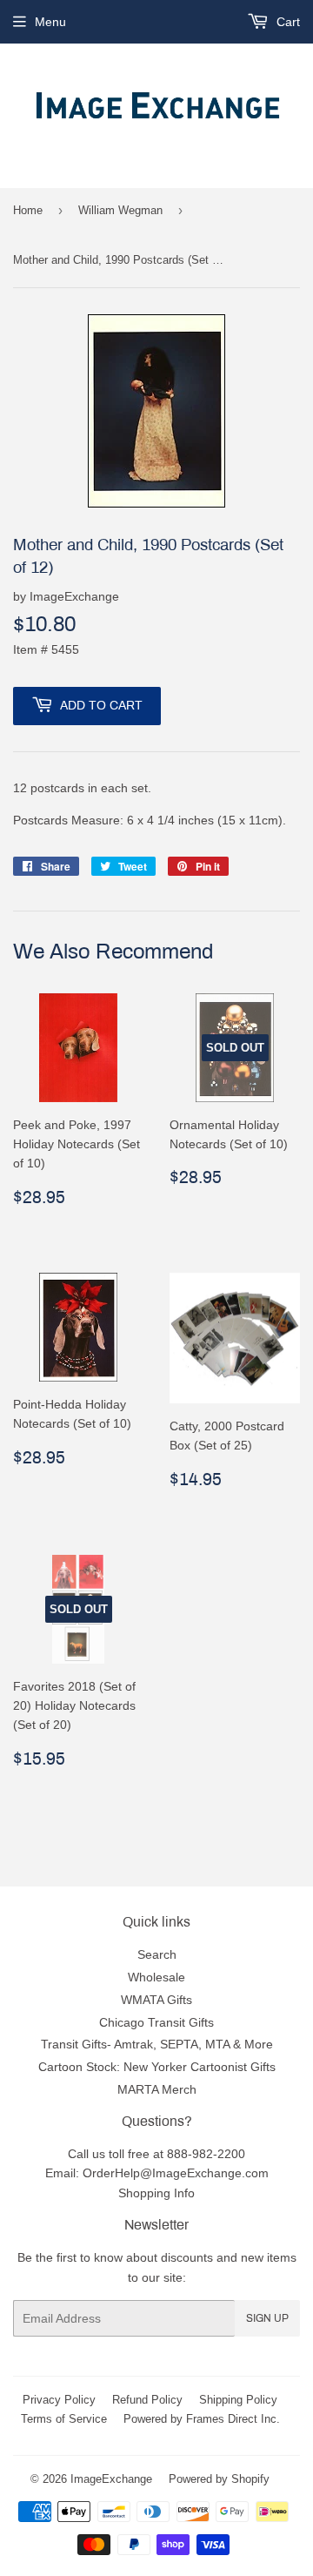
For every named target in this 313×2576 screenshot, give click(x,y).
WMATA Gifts (156, 2000)
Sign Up (267, 2318)
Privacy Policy (59, 2399)
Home (28, 210)
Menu (50, 22)
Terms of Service (64, 2418)
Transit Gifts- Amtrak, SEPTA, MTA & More (157, 2044)
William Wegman (120, 210)
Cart (286, 22)
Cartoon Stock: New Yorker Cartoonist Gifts (157, 2067)
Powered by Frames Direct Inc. (202, 2418)
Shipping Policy (238, 2399)
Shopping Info (156, 2193)
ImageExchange (111, 2478)
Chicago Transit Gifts (156, 2022)
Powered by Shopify (219, 2478)
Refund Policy (147, 2399)
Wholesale (156, 1977)
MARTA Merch (157, 2089)
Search (157, 1954)
